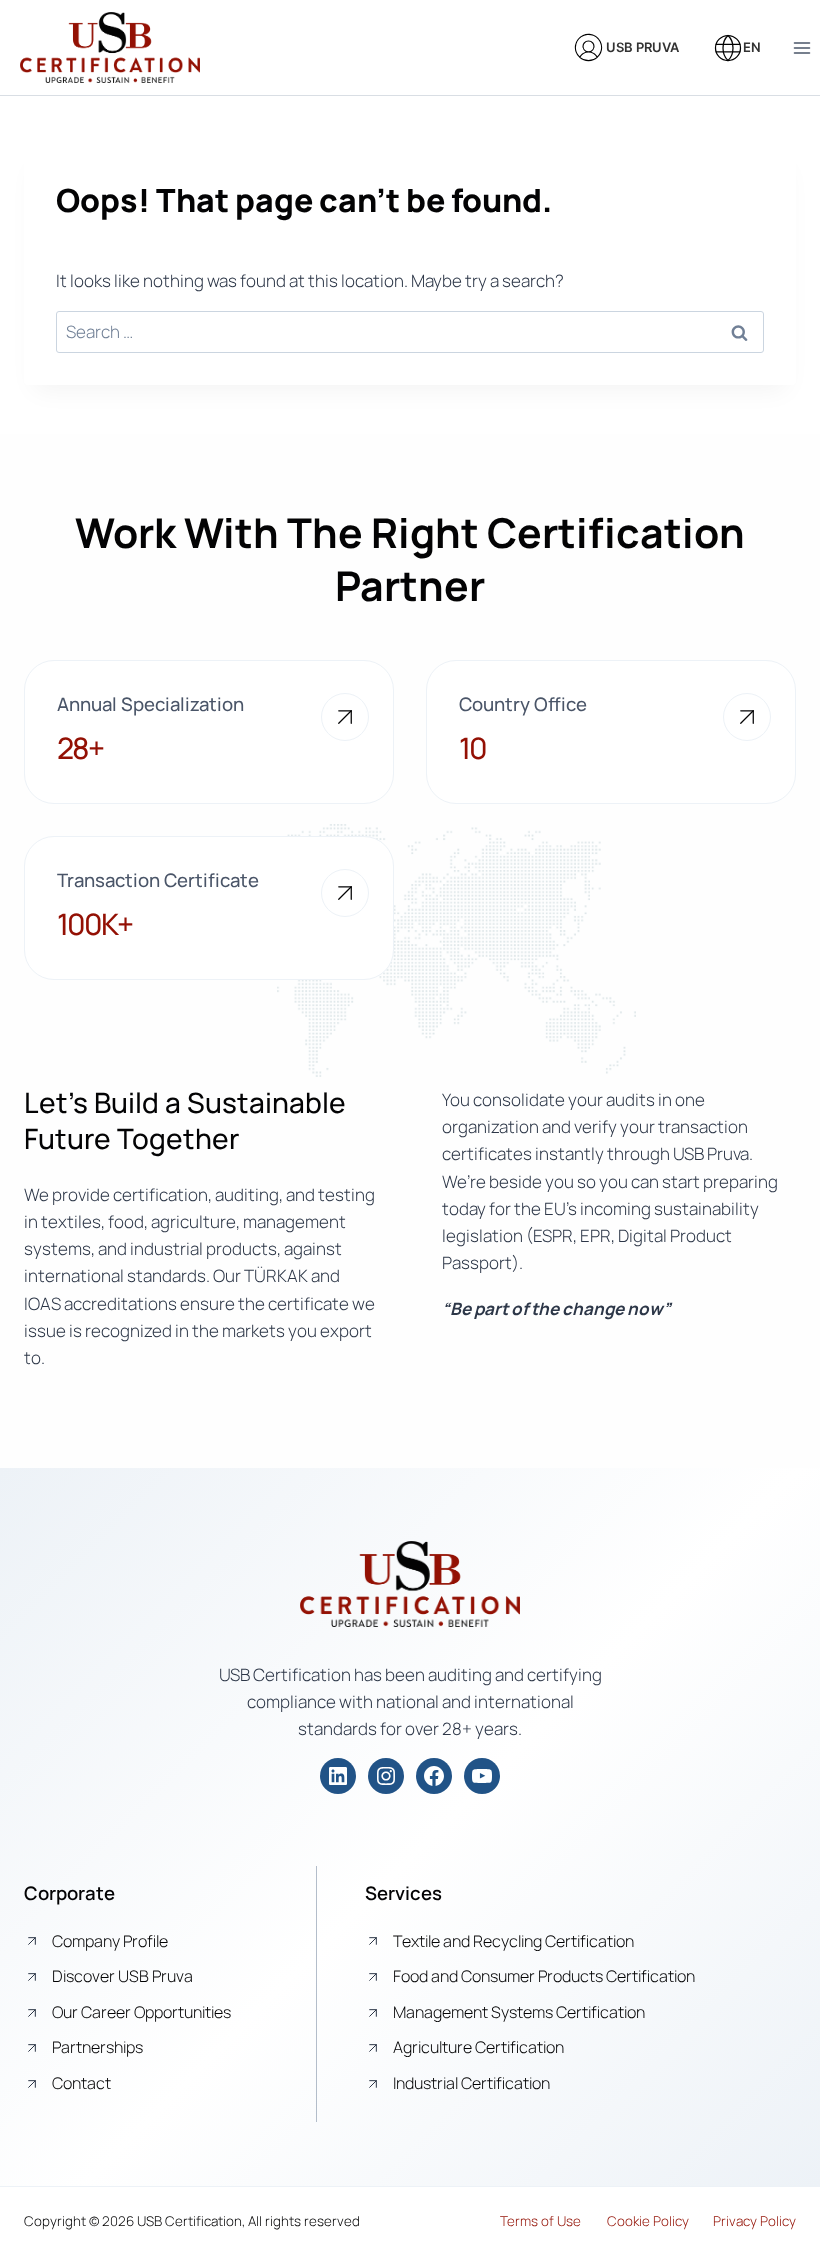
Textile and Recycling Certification (513, 1941)
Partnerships (97, 2047)
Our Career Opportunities (141, 2012)
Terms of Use (540, 2221)
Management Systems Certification (519, 2012)
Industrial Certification (471, 2083)
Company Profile (110, 1941)
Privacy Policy (754, 2221)
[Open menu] (801, 47)
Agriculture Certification (478, 2047)
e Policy (665, 2221)
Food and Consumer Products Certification (544, 1976)
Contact (81, 2083)
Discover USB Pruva (122, 1976)
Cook (623, 2221)
